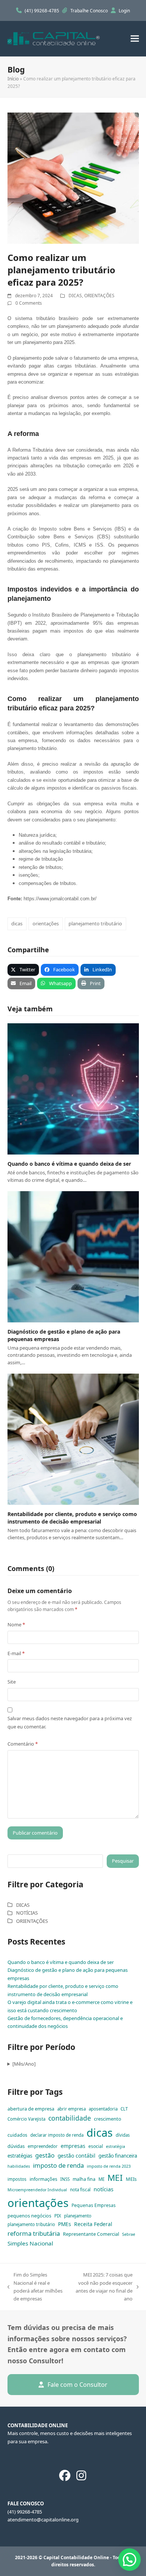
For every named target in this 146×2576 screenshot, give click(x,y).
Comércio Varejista (26, 2119)
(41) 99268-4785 (42, 11)
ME (101, 2179)
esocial (96, 2146)
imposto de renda (58, 2165)
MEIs (131, 2179)
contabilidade (70, 2118)
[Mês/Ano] (24, 2064)
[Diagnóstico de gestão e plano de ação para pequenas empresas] (73, 1256)
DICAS (75, 296)
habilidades (19, 2166)
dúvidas (16, 2146)
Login (124, 11)
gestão (45, 2155)
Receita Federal (93, 2224)
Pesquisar (123, 1861)
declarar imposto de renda (57, 2135)
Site (12, 1682)
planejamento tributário (95, 923)
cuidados (17, 2135)
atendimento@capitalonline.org (43, 2520)
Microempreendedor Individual (37, 2190)
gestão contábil (77, 2156)
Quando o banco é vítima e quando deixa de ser (69, 1164)
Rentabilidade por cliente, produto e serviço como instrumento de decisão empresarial (72, 1518)
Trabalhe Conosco (90, 11)
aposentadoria (103, 2109)
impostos (17, 2179)
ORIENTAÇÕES (99, 296)
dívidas (123, 2135)
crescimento (108, 2119)
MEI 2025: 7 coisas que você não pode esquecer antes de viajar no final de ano (103, 2287)
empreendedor (43, 2146)
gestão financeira (118, 2156)
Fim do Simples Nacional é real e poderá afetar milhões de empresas (35, 2287)
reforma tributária (34, 2233)
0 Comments (29, 303)
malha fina (84, 2179)
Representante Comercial (91, 2234)
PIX (58, 2216)
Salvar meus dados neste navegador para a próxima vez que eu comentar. (70, 1722)
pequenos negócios (29, 2216)
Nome (16, 1624)
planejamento (78, 2216)
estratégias (20, 2156)
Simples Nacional (30, 2243)
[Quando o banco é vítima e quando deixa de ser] (73, 1088)
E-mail (16, 1653)
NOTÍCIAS (27, 1913)
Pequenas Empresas (94, 2205)
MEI (115, 2178)
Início (13, 79)
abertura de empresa (31, 2109)
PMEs (65, 2224)
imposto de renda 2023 (109, 2166)
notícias (104, 2189)
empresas (73, 2146)
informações (43, 2179)
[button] (135, 39)
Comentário (23, 1744)
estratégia (115, 2146)
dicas (17, 923)
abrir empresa (72, 2109)
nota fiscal (80, 2190)
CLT (124, 2109)
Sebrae (129, 2234)
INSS (65, 2179)
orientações (46, 923)
